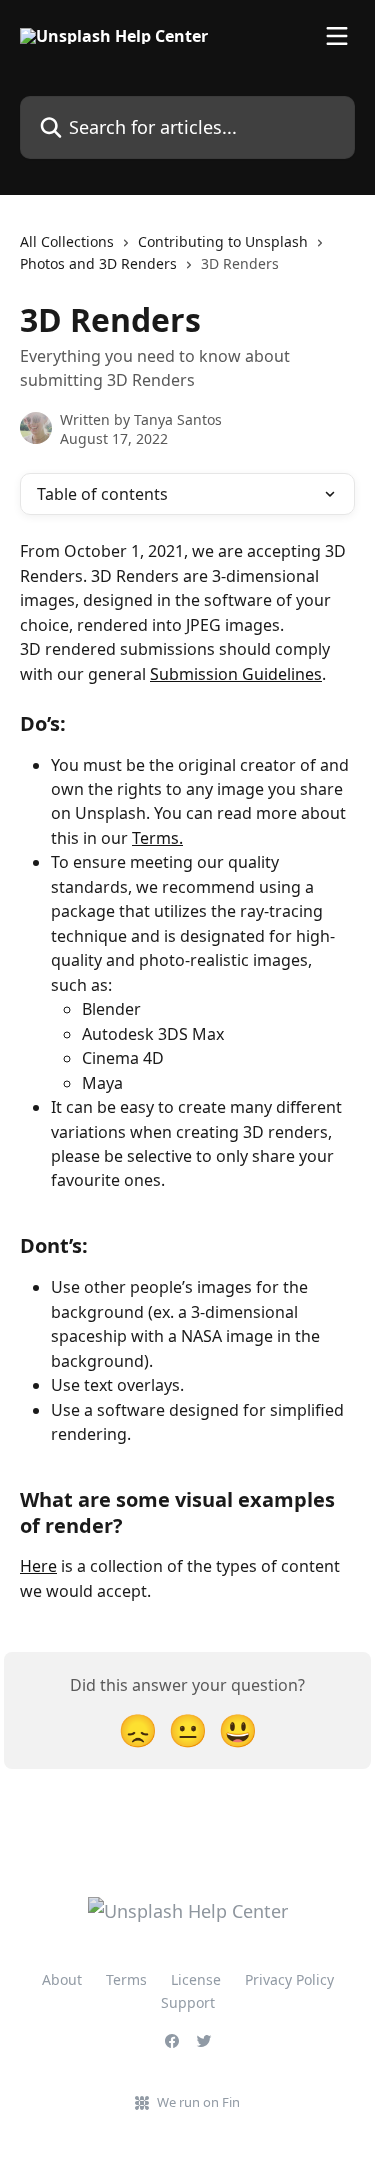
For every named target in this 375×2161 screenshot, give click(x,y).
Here (38, 1566)
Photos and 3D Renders (98, 263)
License (196, 1979)
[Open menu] (337, 36)
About (62, 1979)
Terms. (157, 838)
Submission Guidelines (236, 674)
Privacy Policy (289, 1979)
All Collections (67, 241)
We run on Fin (198, 2102)
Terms (126, 1979)
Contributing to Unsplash (223, 241)
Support (188, 2002)
